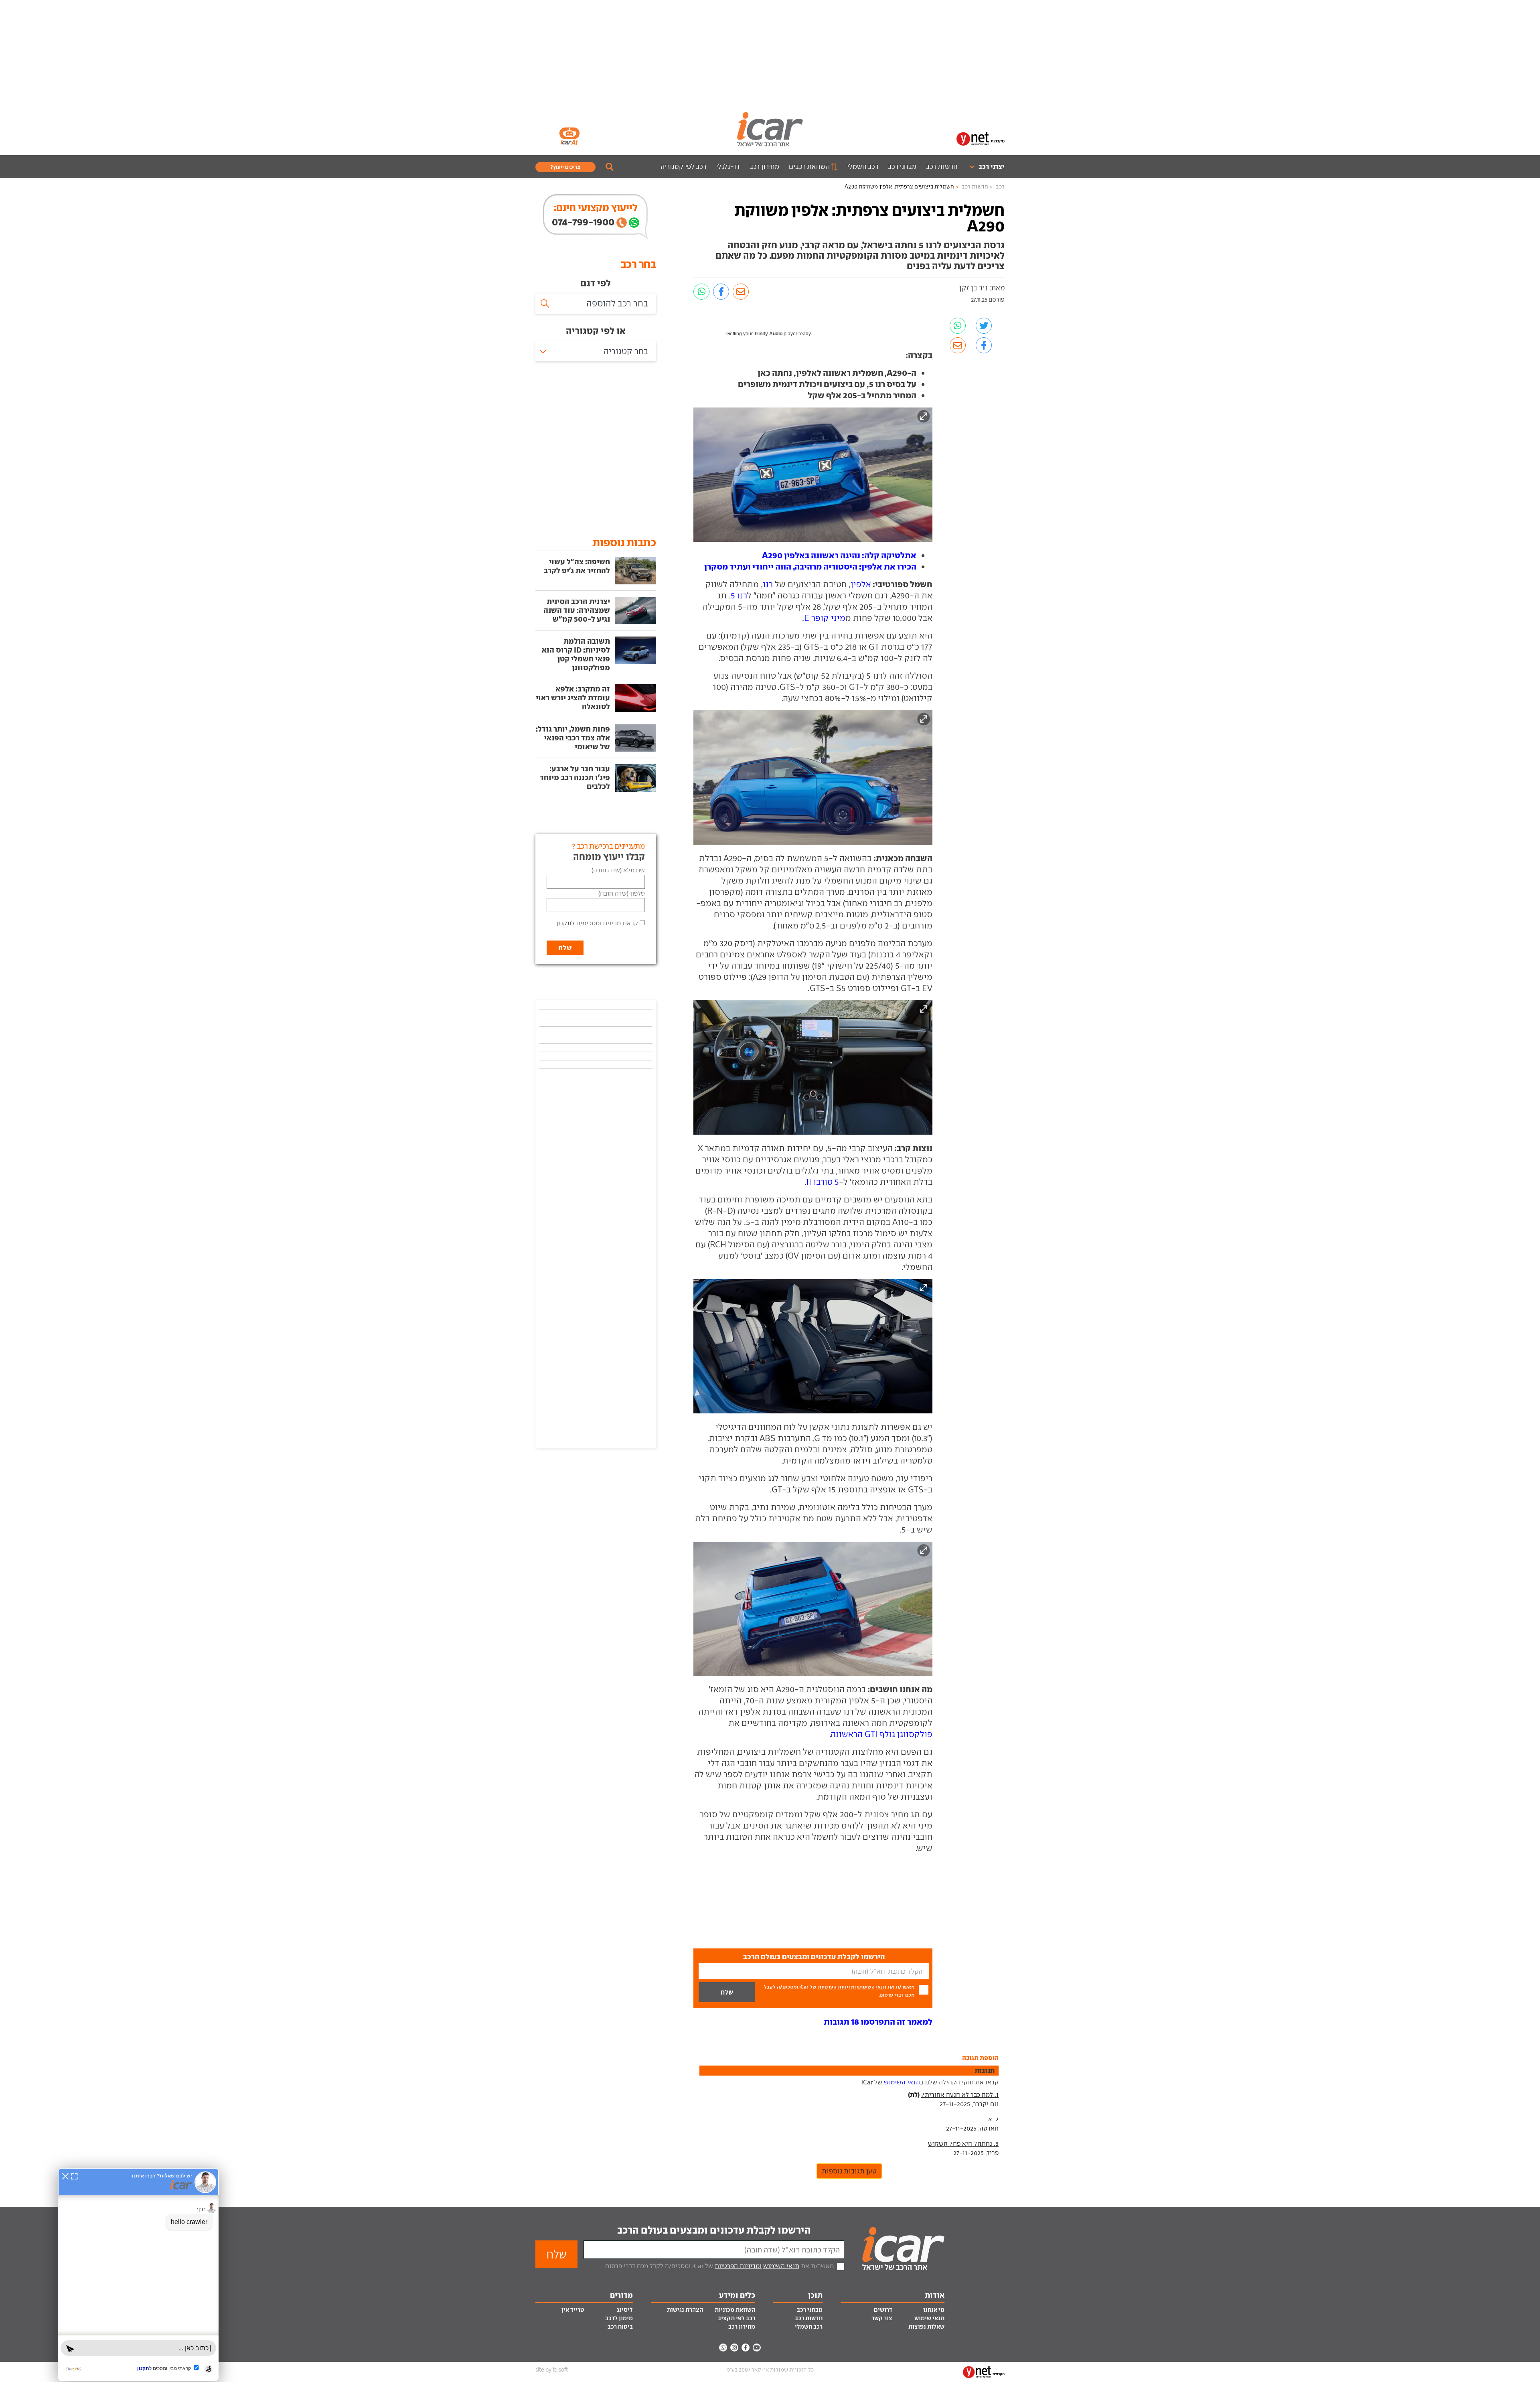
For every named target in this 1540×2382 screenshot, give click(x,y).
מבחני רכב (902, 166)
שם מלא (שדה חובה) (618, 870)
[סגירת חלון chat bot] (65, 2176)
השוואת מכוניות (735, 2310)
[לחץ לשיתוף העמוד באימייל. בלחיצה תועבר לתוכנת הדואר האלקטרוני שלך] (741, 292)
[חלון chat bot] (138, 2275)
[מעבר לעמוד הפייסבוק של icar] (746, 2348)
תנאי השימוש (872, 1987)
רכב (1000, 187)
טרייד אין (573, 2310)
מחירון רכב (765, 166)
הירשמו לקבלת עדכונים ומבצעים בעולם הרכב (714, 2230)
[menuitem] (984, 167)
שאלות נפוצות (926, 2327)
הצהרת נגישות (685, 2310)
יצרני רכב (992, 166)
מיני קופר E (825, 618)
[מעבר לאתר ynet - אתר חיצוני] (981, 138)
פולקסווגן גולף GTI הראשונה (882, 1734)
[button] (878, 2022)
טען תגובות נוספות (849, 2171)
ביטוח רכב (620, 2327)
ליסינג (625, 2310)
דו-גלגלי (728, 166)
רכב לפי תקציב (737, 2318)
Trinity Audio (768, 334)
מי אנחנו (934, 2310)
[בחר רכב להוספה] (596, 304)
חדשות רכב (942, 166)
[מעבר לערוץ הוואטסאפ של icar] (723, 2348)
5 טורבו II (823, 1182)
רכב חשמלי (863, 166)
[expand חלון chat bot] (74, 2176)
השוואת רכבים (809, 166)
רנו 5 (739, 595)
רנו (768, 584)
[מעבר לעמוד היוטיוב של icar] (757, 2348)
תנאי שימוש (929, 2318)
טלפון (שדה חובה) (622, 893)
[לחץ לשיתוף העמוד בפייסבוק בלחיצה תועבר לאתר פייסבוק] (721, 292)
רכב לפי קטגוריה (683, 166)
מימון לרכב (619, 2318)
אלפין (861, 584)
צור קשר (882, 2318)
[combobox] (596, 351)
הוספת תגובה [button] (980, 2058)
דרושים (883, 2310)
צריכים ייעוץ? (565, 167)
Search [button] (610, 167)
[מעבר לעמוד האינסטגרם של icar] (734, 2348)
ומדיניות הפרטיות (837, 1987)
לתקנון (566, 923)
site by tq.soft (552, 2370)
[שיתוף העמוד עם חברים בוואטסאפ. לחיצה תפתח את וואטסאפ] (701, 292)
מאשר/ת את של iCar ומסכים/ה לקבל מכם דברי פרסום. (839, 1991)
